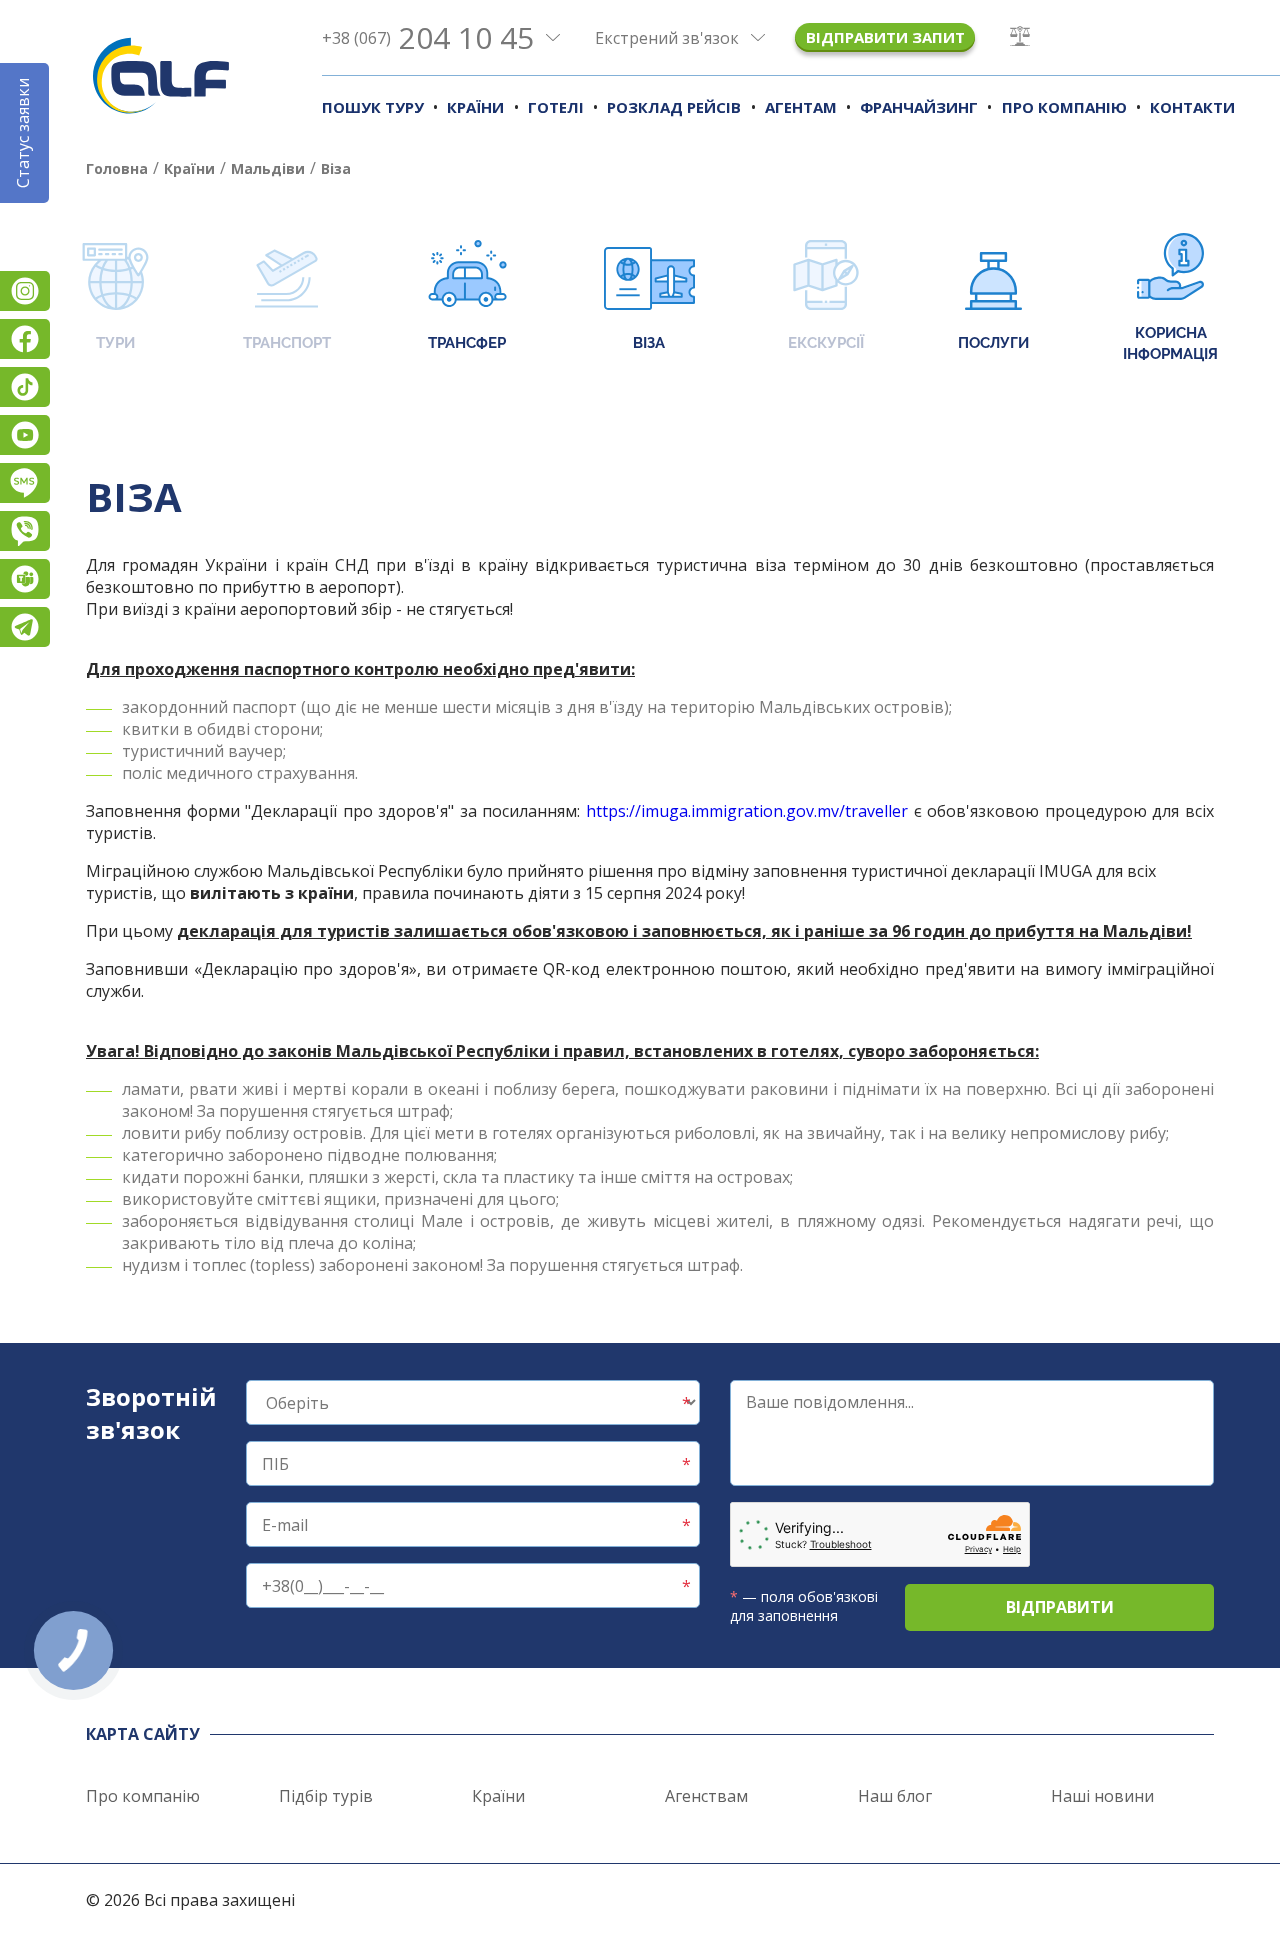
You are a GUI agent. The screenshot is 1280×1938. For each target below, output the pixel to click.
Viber (25, 531)
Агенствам (706, 1796)
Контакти (1192, 107)
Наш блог (895, 1796)
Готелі (556, 107)
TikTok (25, 387)
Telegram (25, 627)
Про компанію (1064, 107)
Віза (649, 343)
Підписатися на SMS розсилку (25, 483)
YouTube (25, 435)
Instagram (25, 291)
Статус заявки (23, 133)
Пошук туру (373, 107)
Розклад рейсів (674, 107)
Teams (25, 579)
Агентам (801, 107)
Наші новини (1102, 1796)
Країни (475, 107)
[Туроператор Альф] (161, 75)
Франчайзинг (919, 107)
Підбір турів (326, 1796)
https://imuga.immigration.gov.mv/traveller (747, 811)
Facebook (25, 339)
